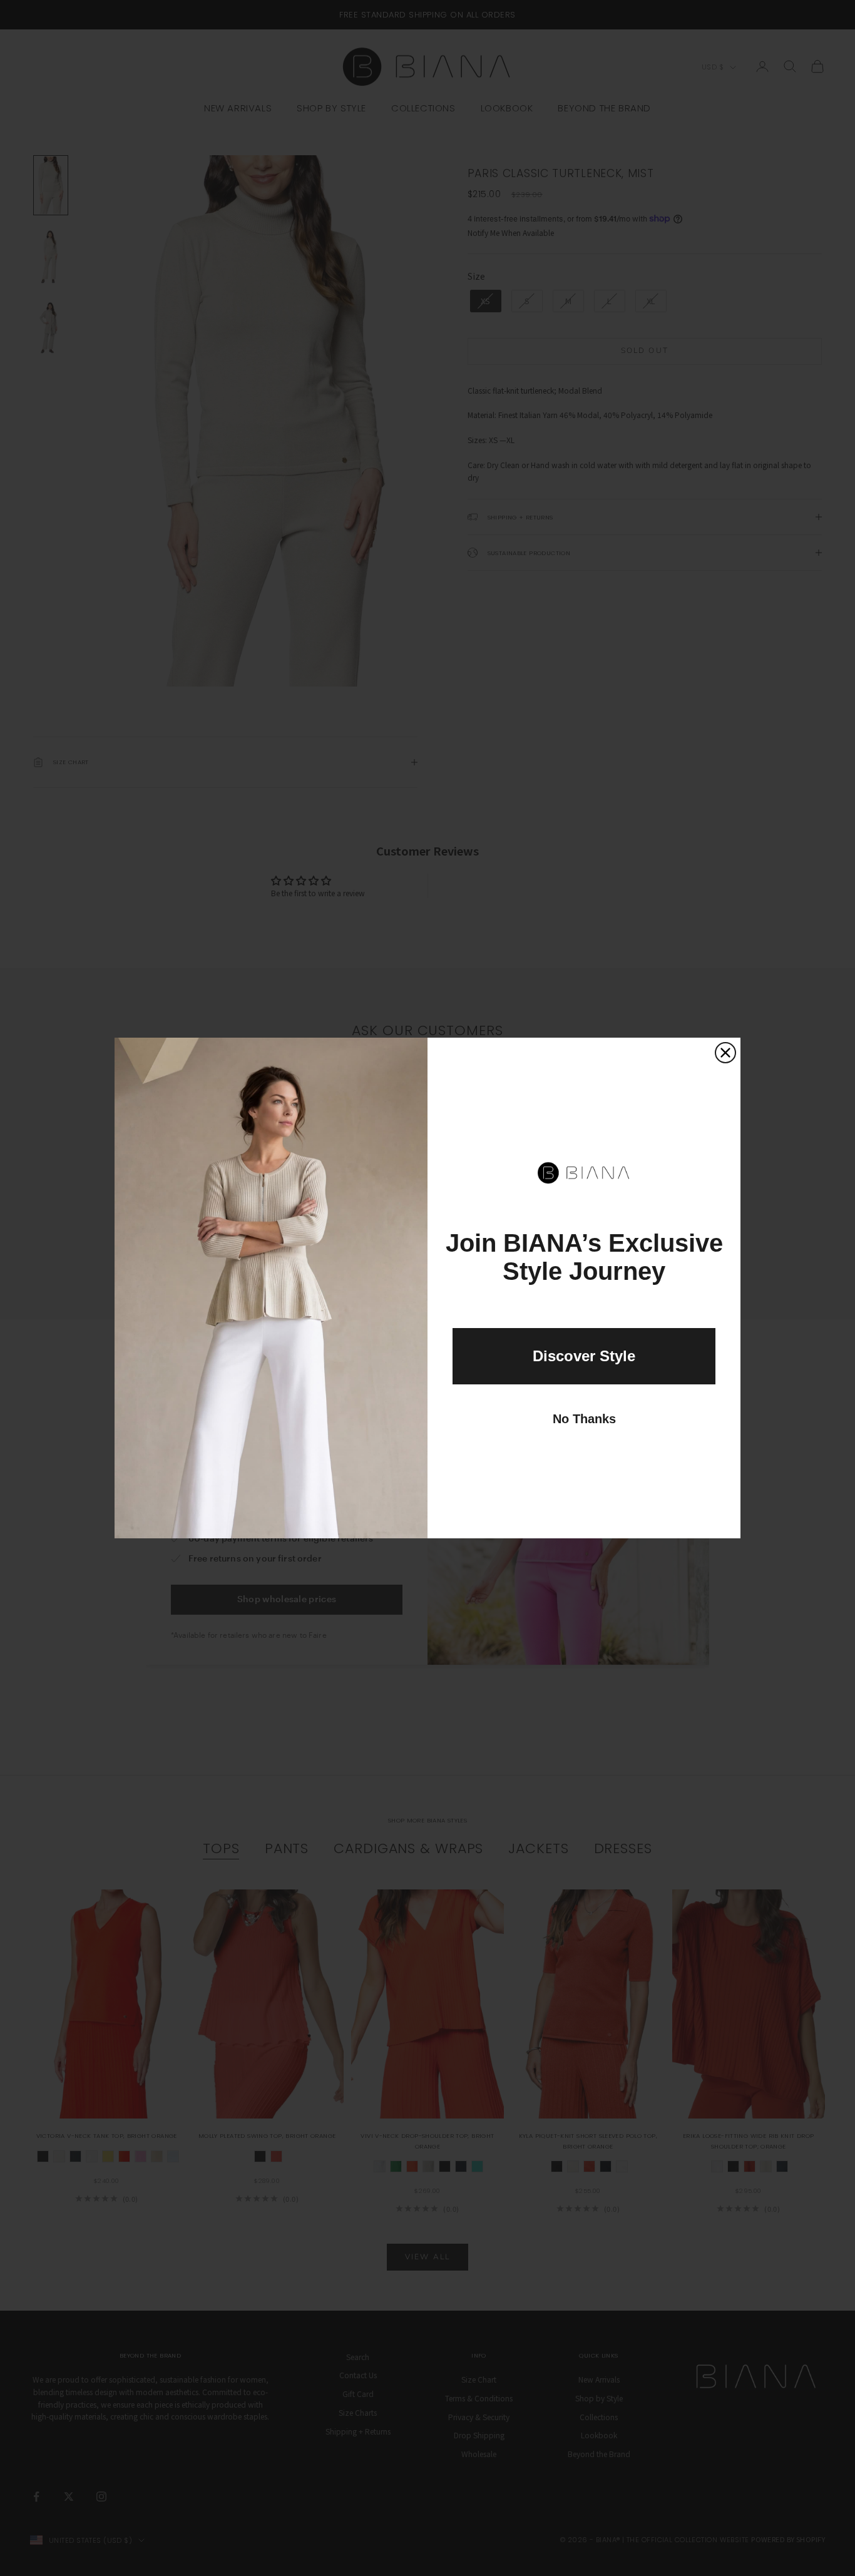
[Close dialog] (725, 1053)
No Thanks (584, 1419)
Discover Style (584, 1356)
